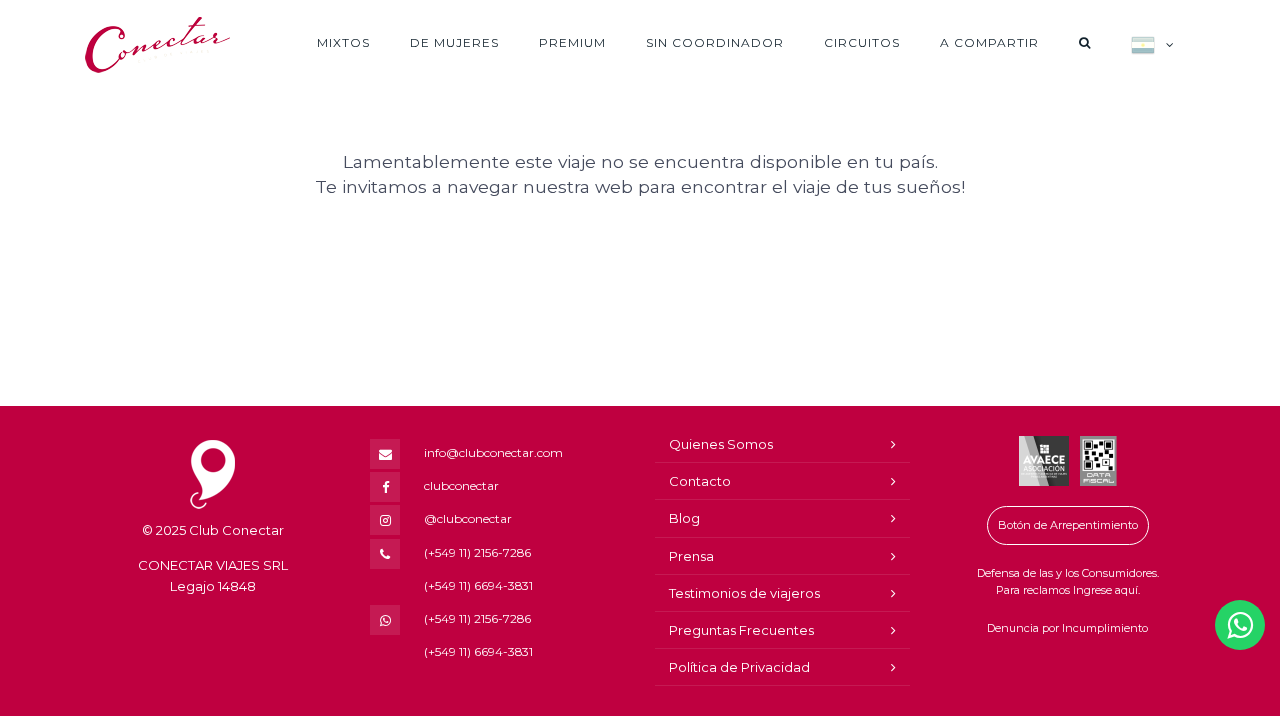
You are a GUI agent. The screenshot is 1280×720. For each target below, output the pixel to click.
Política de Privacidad (739, 667)
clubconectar (461, 485)
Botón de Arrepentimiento (1068, 525)
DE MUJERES (454, 42)
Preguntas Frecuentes (741, 630)
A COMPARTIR (989, 42)
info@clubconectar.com (493, 452)
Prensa (691, 556)
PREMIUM (572, 42)
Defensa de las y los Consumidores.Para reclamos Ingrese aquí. (1068, 582)
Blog (684, 518)
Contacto (700, 481)
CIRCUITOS (862, 42)
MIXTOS (343, 42)
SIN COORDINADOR (715, 42)
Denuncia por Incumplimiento (1067, 628)
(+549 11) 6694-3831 (478, 585)
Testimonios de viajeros (744, 593)
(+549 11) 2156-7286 (477, 552)
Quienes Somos (721, 444)
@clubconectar (468, 518)
